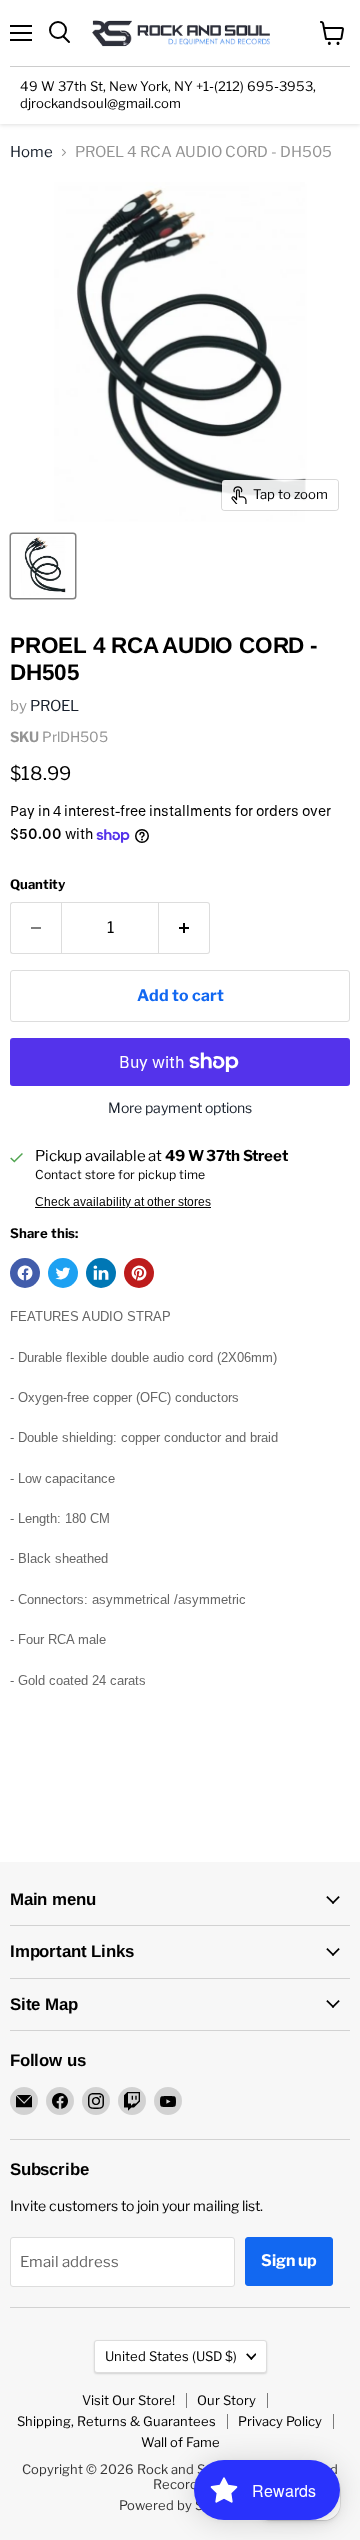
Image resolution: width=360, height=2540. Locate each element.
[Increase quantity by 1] (184, 928)
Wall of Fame (180, 2442)
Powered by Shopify (180, 2505)
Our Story (226, 2400)
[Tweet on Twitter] (63, 1273)
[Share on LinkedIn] (101, 1273)
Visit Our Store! (128, 2400)
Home (31, 152)
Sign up (289, 2260)
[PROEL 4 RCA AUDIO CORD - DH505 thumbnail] (43, 566)
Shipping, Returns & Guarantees (116, 2421)
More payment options (180, 1108)
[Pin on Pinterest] (139, 1273)
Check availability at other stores (123, 1202)
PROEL (54, 706)
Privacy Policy (280, 2421)
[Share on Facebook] (25, 1273)
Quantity (37, 884)
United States (171, 2356)
